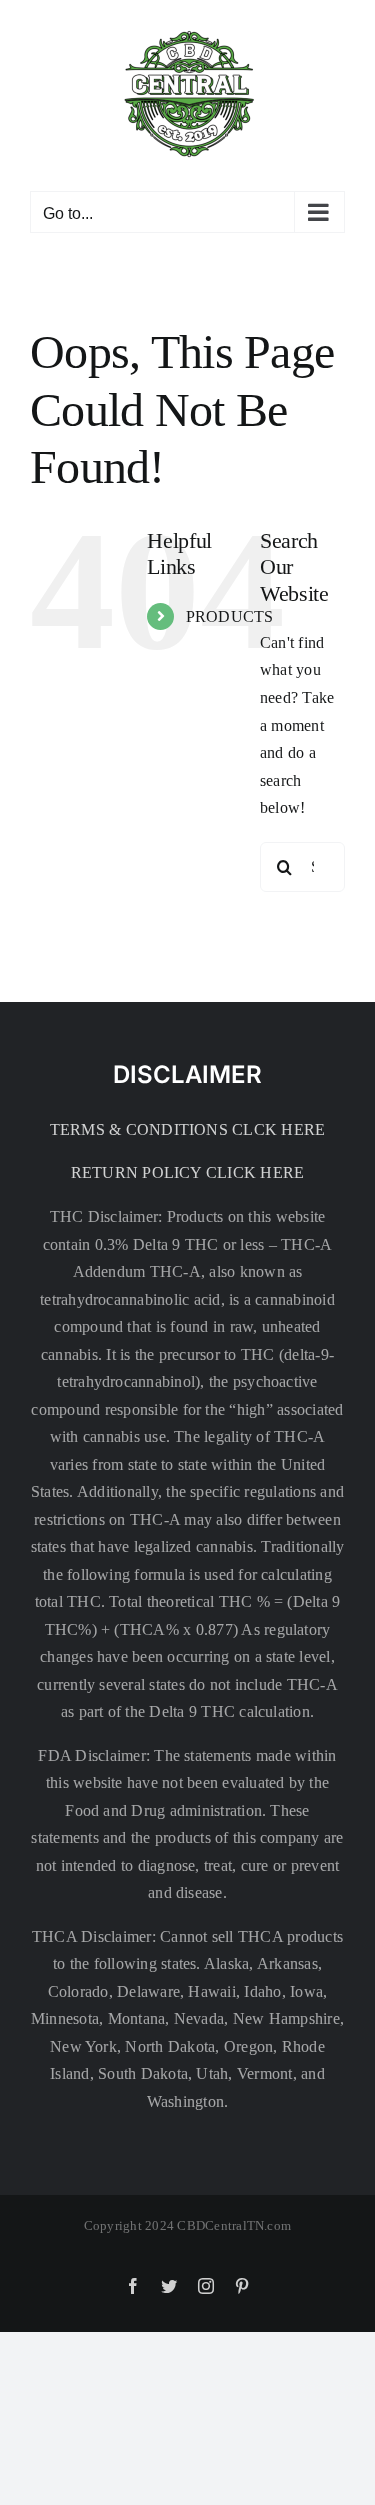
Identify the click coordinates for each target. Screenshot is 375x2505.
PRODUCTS (230, 616)
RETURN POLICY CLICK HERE (188, 1172)
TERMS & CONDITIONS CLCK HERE (188, 1129)
